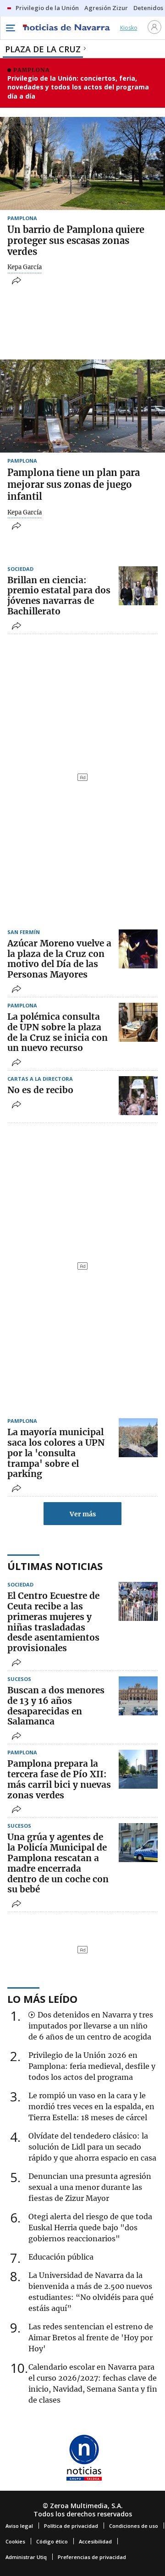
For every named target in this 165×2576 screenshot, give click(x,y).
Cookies (15, 2541)
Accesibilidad (95, 2541)
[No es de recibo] (138, 1096)
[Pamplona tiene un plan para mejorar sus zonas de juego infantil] (82, 406)
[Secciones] (10, 28)
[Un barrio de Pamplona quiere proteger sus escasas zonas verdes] (82, 163)
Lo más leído (42, 1999)
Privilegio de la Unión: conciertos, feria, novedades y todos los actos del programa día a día (78, 87)
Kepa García (25, 267)
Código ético (52, 2541)
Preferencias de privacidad (92, 2557)
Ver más (83, 1514)
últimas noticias (55, 1566)
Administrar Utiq (26, 2557)
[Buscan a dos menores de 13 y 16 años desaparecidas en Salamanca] (138, 1696)
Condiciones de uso (134, 2526)
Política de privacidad (71, 2526)
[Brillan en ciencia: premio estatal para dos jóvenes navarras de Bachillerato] (138, 586)
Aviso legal (19, 2526)
